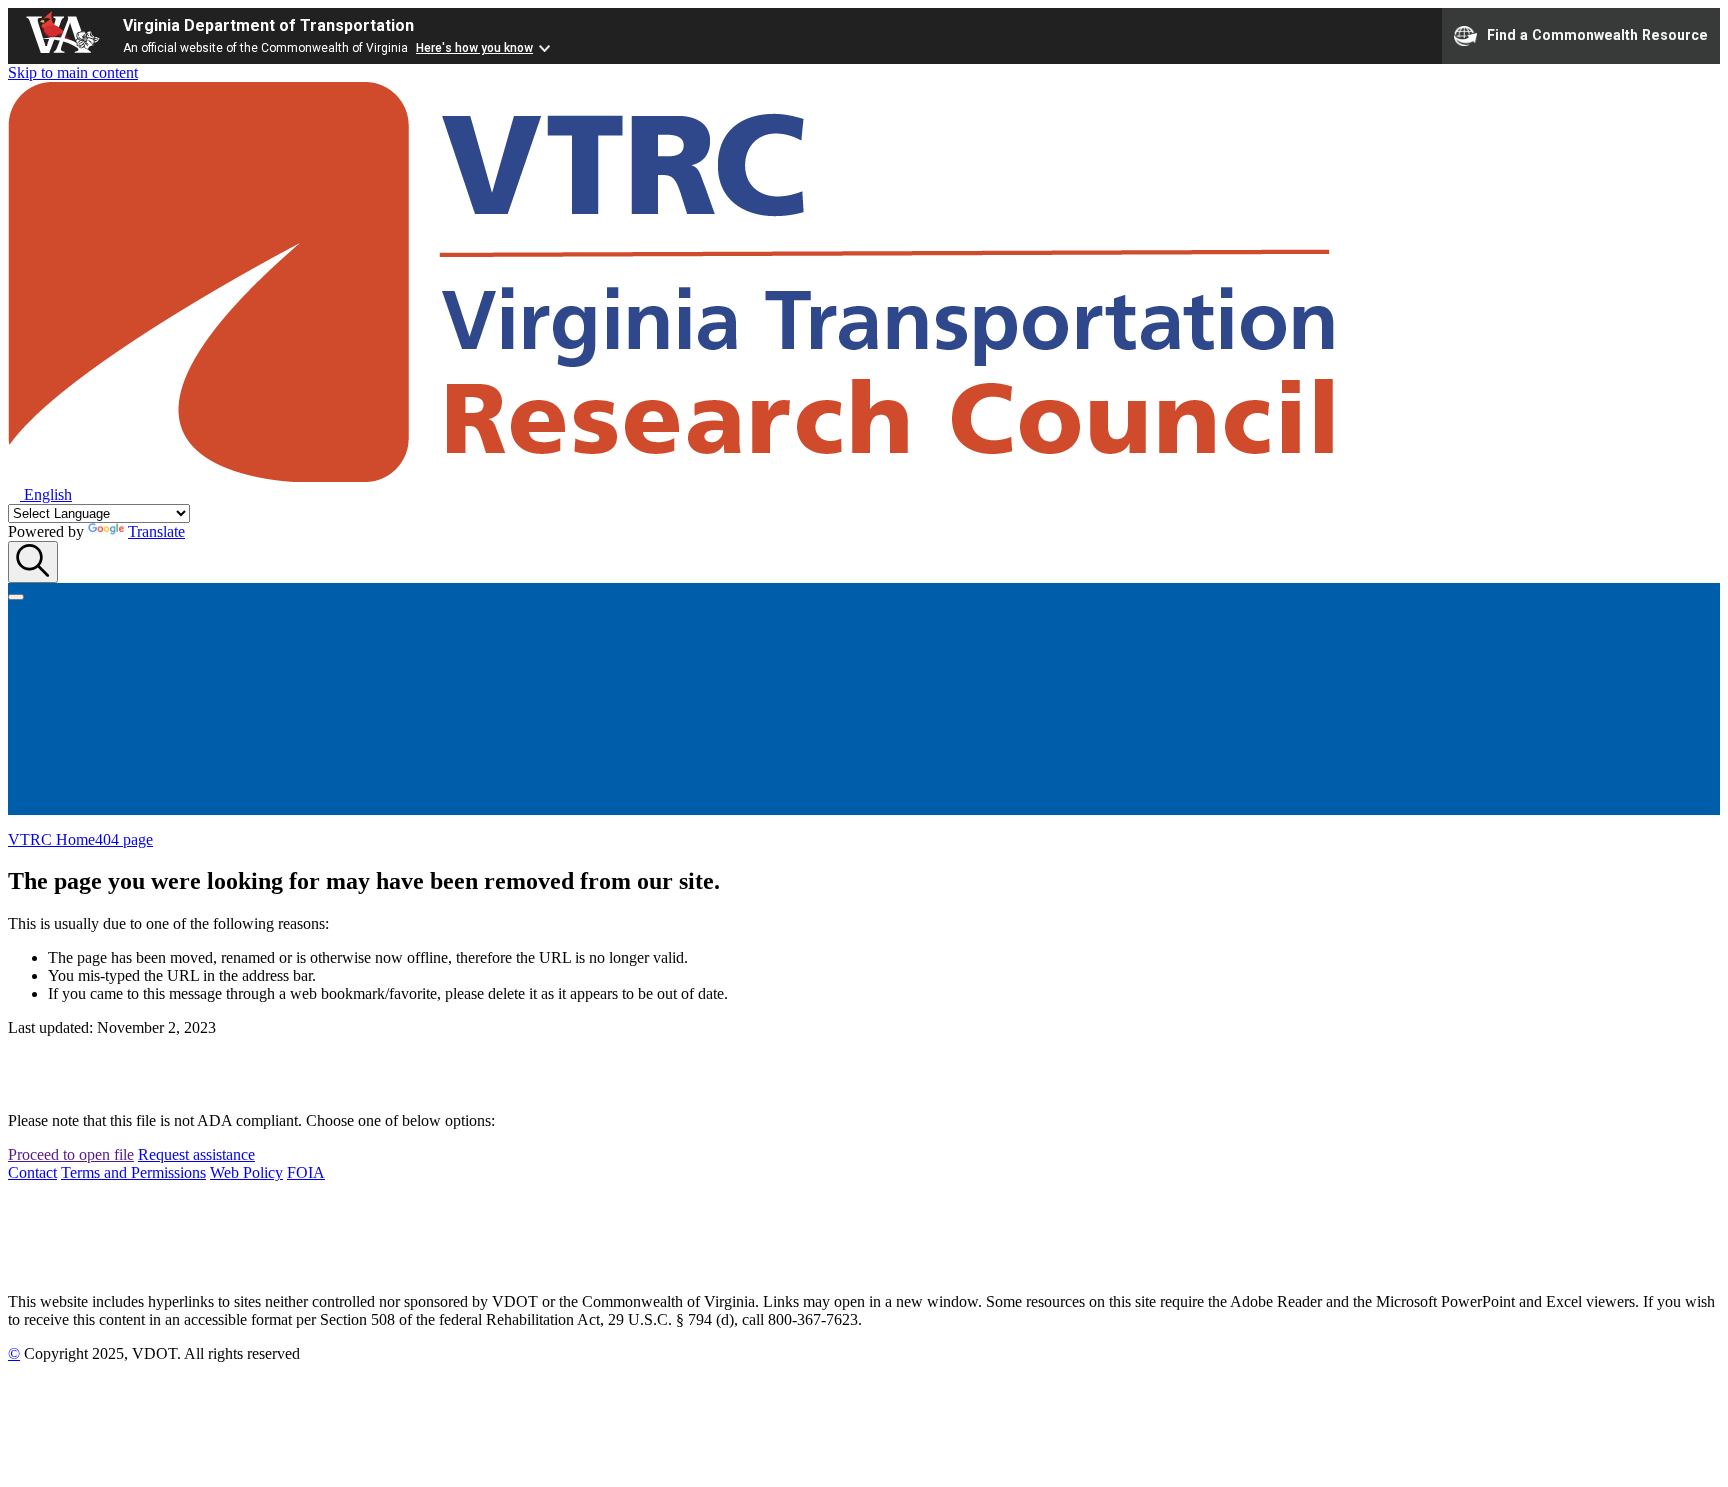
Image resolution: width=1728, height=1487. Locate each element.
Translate (156, 531)
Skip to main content (73, 72)
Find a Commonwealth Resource (1597, 34)
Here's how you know (474, 48)
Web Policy (246, 1172)
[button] (40, 494)
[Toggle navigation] (16, 597)
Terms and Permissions (133, 1172)
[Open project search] (33, 562)
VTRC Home (51, 839)
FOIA (306, 1172)
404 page (124, 839)
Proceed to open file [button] (71, 1154)
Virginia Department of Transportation (268, 25)
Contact (32, 1172)
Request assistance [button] (196, 1154)
